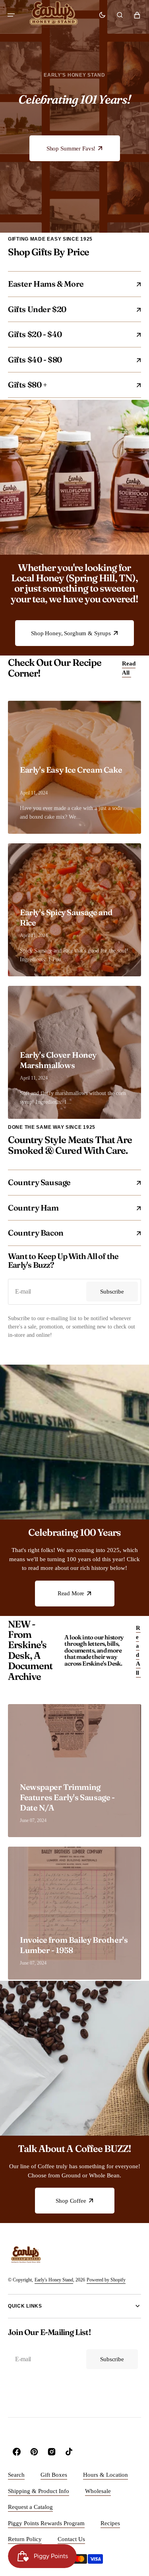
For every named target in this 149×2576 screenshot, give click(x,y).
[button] (11, 15)
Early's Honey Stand (54, 2280)
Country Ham (68, 1208)
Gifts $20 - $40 (68, 334)
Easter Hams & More (68, 284)
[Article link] (74, 1771)
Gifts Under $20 (68, 309)
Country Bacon (68, 1233)
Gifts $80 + (68, 385)
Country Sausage (68, 1182)
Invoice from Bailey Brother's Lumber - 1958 (74, 1945)
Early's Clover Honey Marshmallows (58, 1060)
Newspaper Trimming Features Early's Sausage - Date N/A (67, 1797)
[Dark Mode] (102, 15)
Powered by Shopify (106, 2280)
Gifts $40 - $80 (68, 360)
